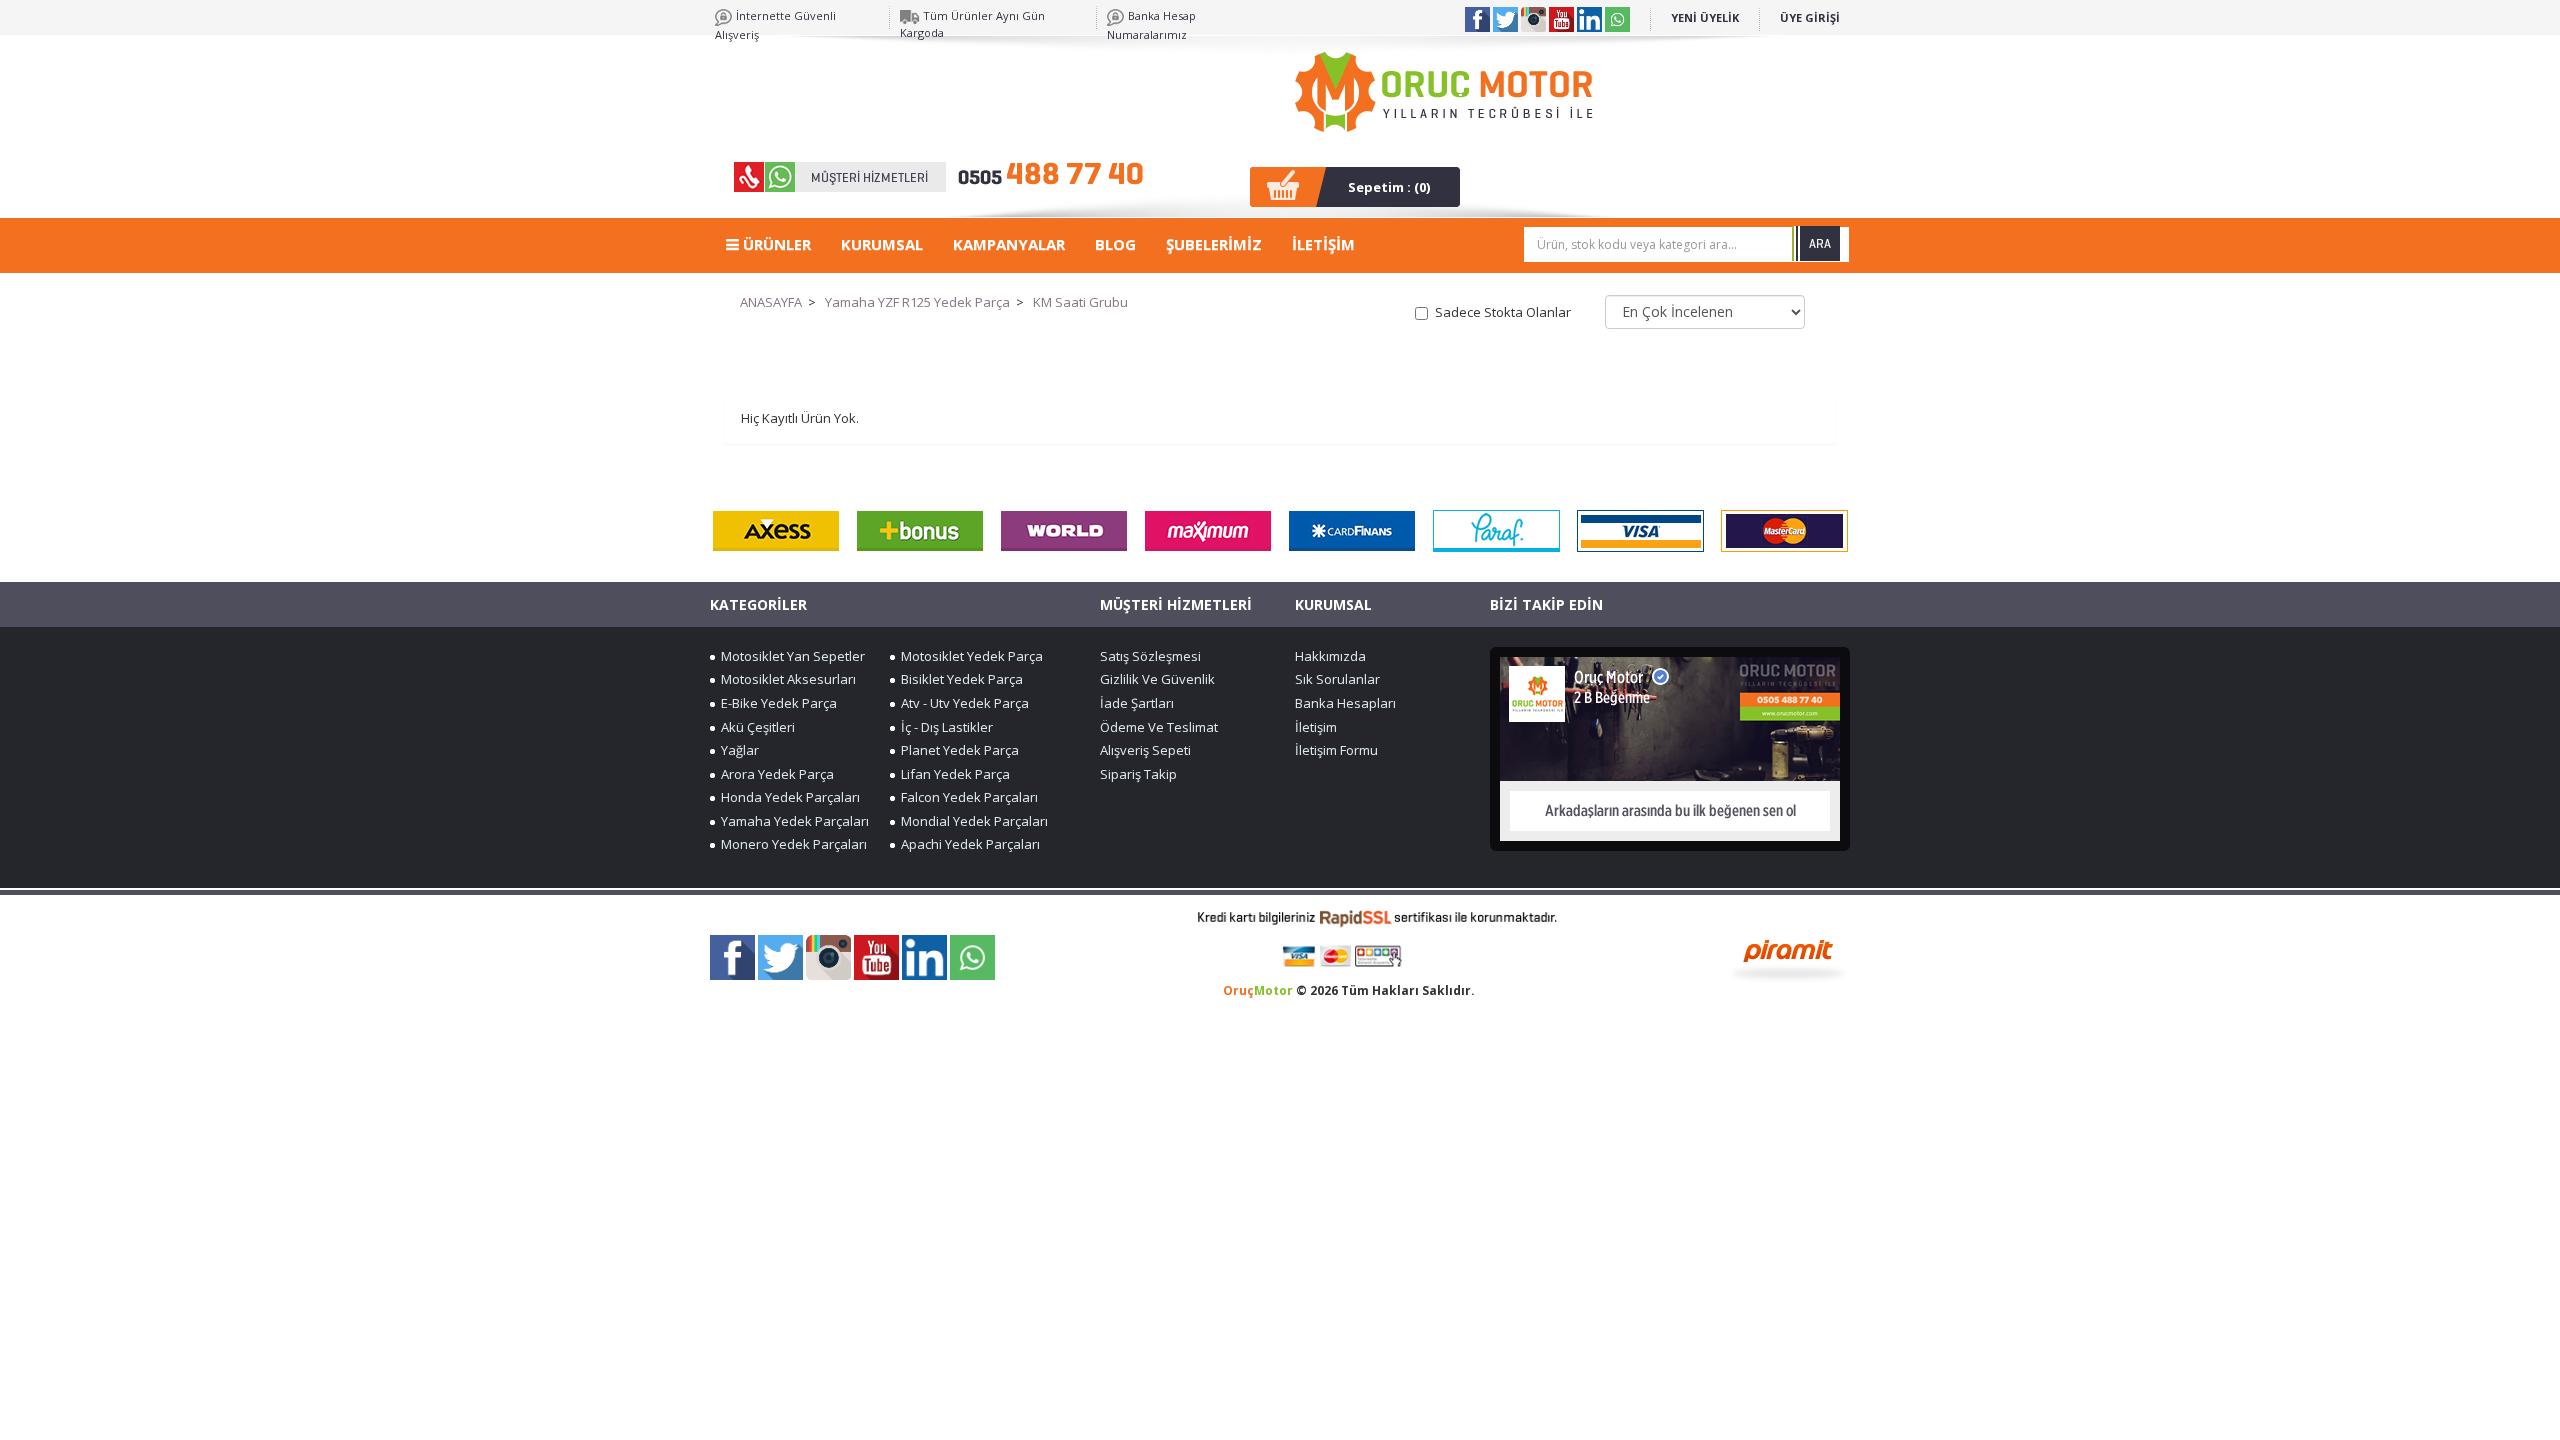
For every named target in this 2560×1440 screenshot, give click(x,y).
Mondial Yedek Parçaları (971, 821)
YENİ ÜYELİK (1705, 17)
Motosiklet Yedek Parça (969, 656)
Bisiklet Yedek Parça (959, 679)
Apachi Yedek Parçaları (967, 844)
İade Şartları (1137, 703)
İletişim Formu (1336, 750)
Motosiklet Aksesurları (785, 679)
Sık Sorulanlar (1337, 679)
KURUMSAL (882, 244)
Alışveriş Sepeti (1145, 750)
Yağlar (737, 750)
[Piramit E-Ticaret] (1788, 958)
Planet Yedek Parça (957, 750)
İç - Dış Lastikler (944, 727)
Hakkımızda (1330, 656)
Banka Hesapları (1345, 703)
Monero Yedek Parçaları (791, 844)
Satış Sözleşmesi (1150, 656)
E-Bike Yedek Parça (776, 703)
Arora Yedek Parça (774, 774)
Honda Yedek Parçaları (787, 797)
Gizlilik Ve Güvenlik (1157, 679)
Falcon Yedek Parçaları (966, 797)
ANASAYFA (771, 302)
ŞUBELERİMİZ (1214, 244)
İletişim (1316, 727)
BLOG (1115, 244)
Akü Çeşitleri (755, 727)
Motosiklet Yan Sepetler (790, 656)
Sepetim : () (1389, 187)
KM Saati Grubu (1080, 302)
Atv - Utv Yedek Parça (962, 703)
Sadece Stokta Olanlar (1503, 312)
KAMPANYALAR (1009, 244)
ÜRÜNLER (775, 244)
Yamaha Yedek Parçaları (792, 821)
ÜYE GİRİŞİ (1810, 17)
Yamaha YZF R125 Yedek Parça (917, 302)
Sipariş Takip (1138, 774)
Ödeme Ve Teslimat (1159, 727)
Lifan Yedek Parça (952, 774)
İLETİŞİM (1323, 244)
